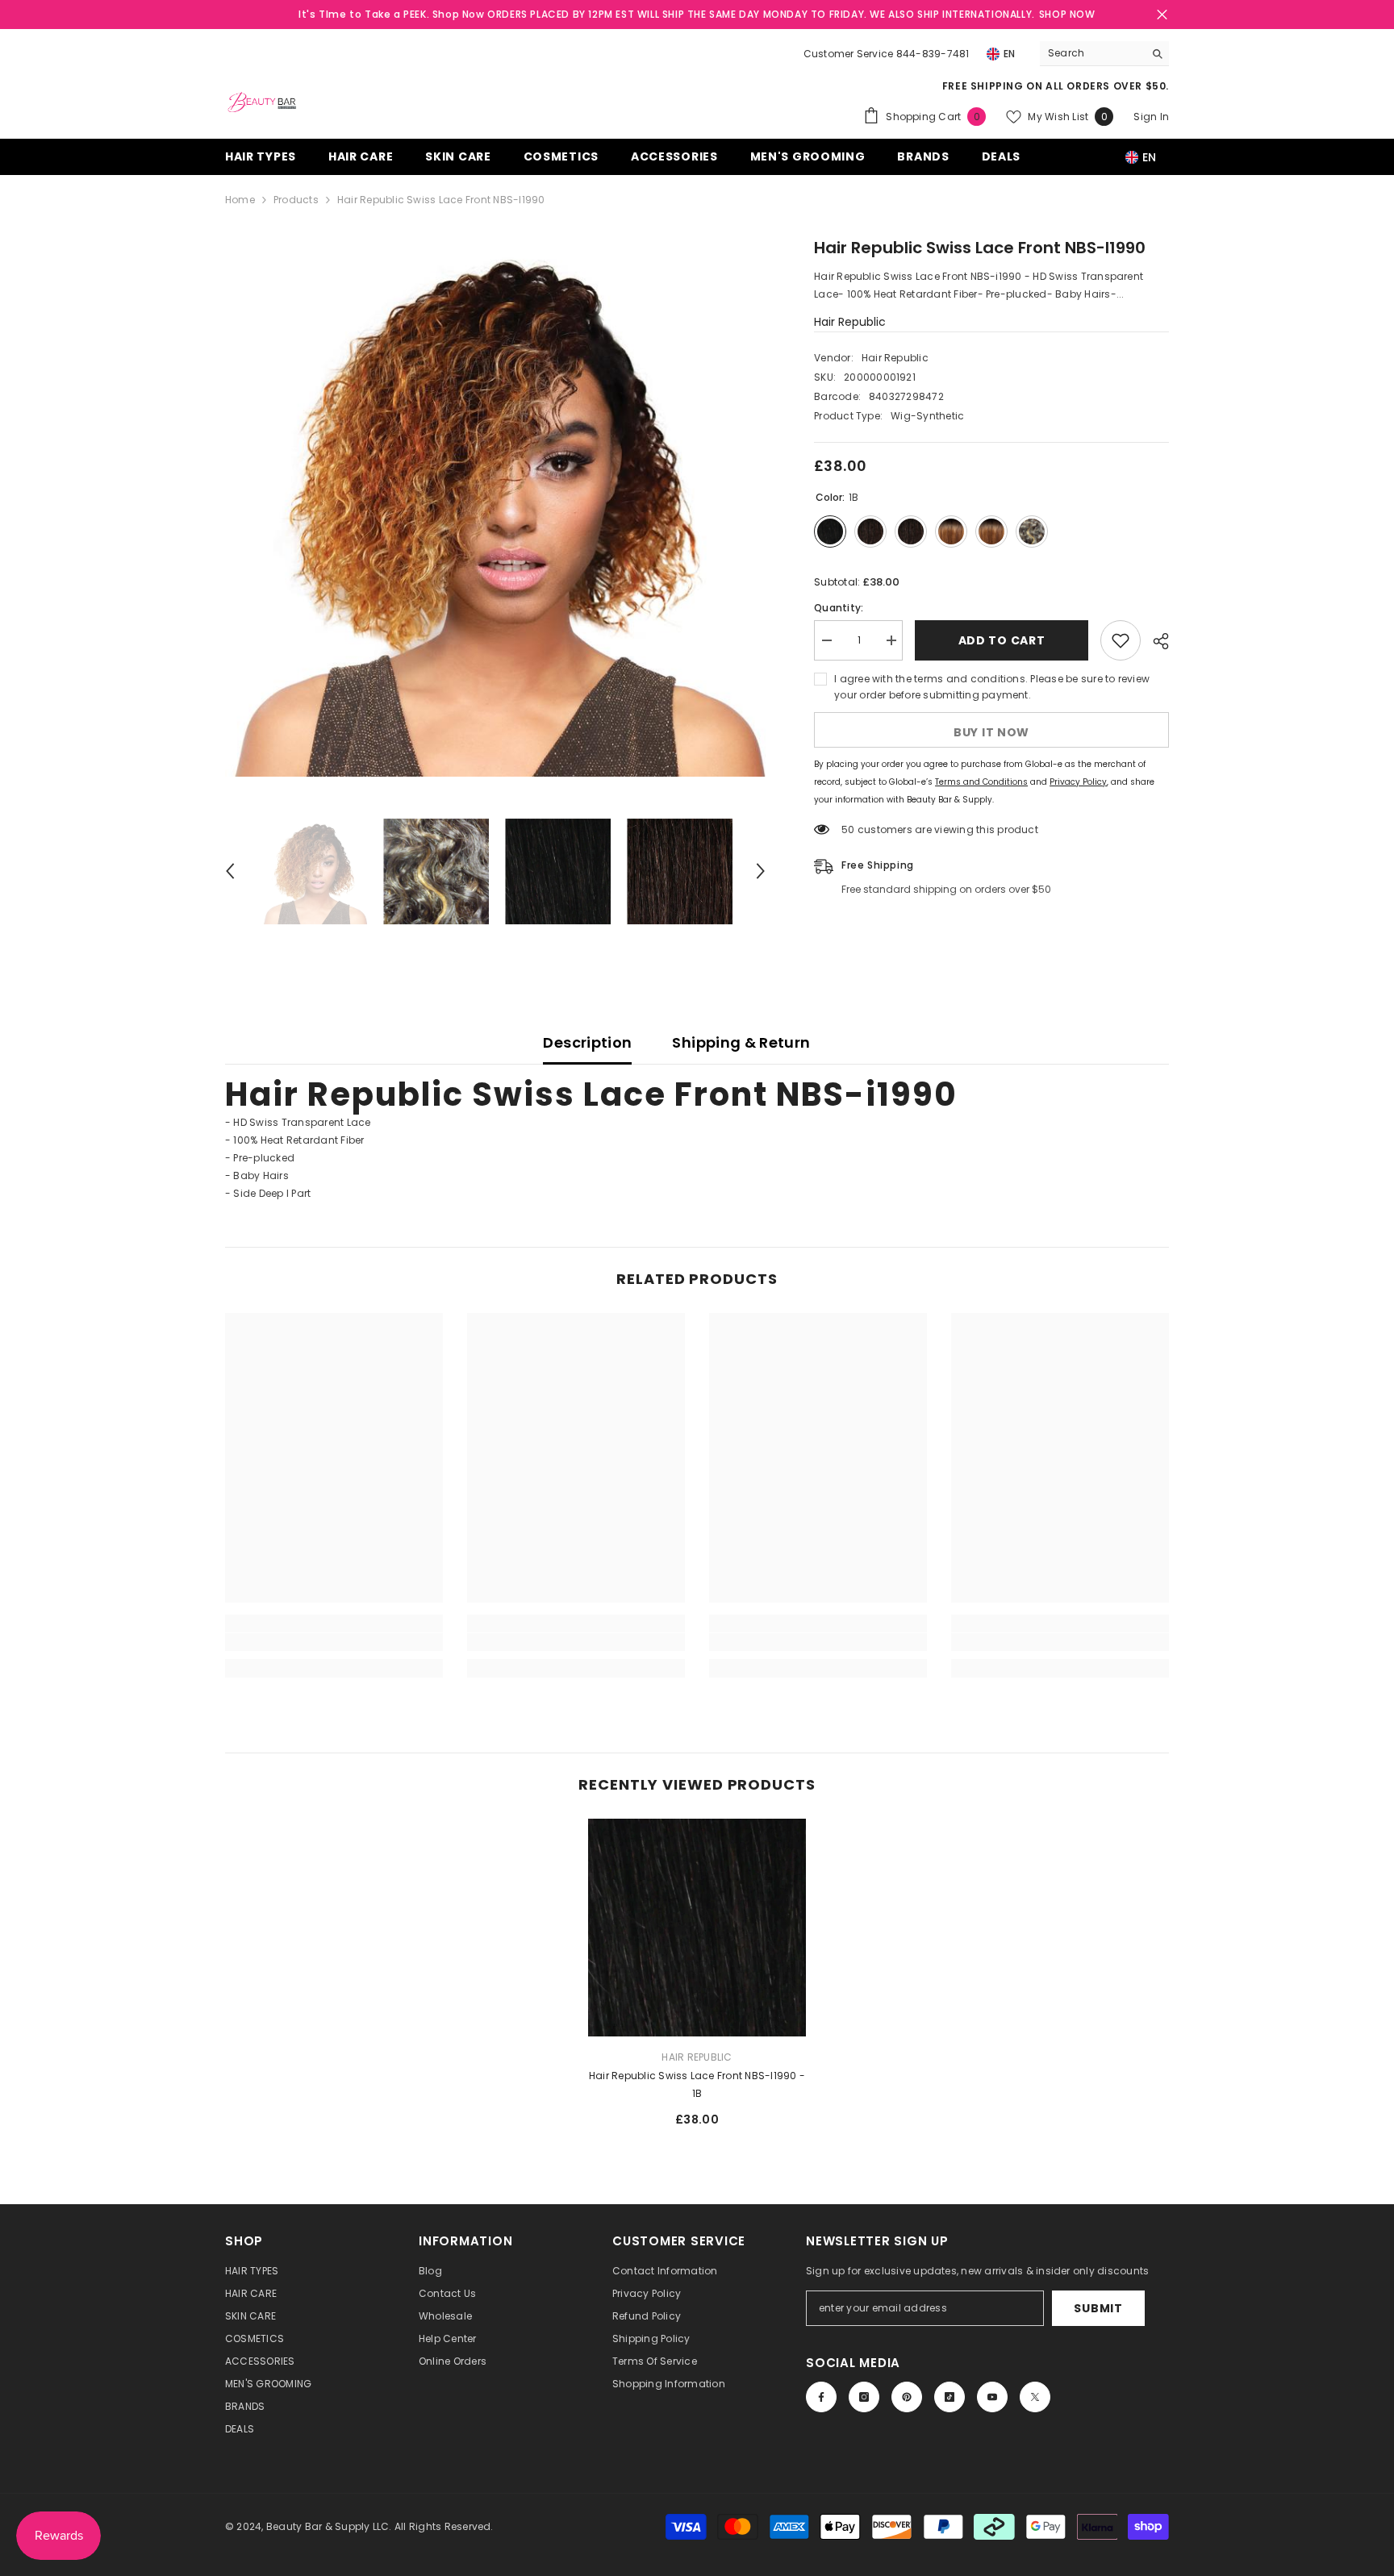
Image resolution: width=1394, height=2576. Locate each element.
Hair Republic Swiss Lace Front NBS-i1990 (697, 2084)
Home (240, 200)
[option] (496, 506)
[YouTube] (992, 2397)
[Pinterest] (907, 2397)
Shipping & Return (741, 1042)
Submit (1098, 2308)
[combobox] (1092, 53)
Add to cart (999, 640)
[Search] (1104, 54)
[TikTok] (950, 2397)
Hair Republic (850, 322)
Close (1162, 15)
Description (587, 1042)
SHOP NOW (1067, 14)
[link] (334, 1642)
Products (296, 200)
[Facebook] (821, 2397)
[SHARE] (1155, 641)
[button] (230, 871)
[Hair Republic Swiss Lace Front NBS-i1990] (697, 1928)
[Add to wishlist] (1121, 640)
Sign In (1151, 117)
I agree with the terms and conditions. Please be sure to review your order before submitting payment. (992, 687)
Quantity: (839, 608)
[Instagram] (864, 2397)
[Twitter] (1035, 2397)
